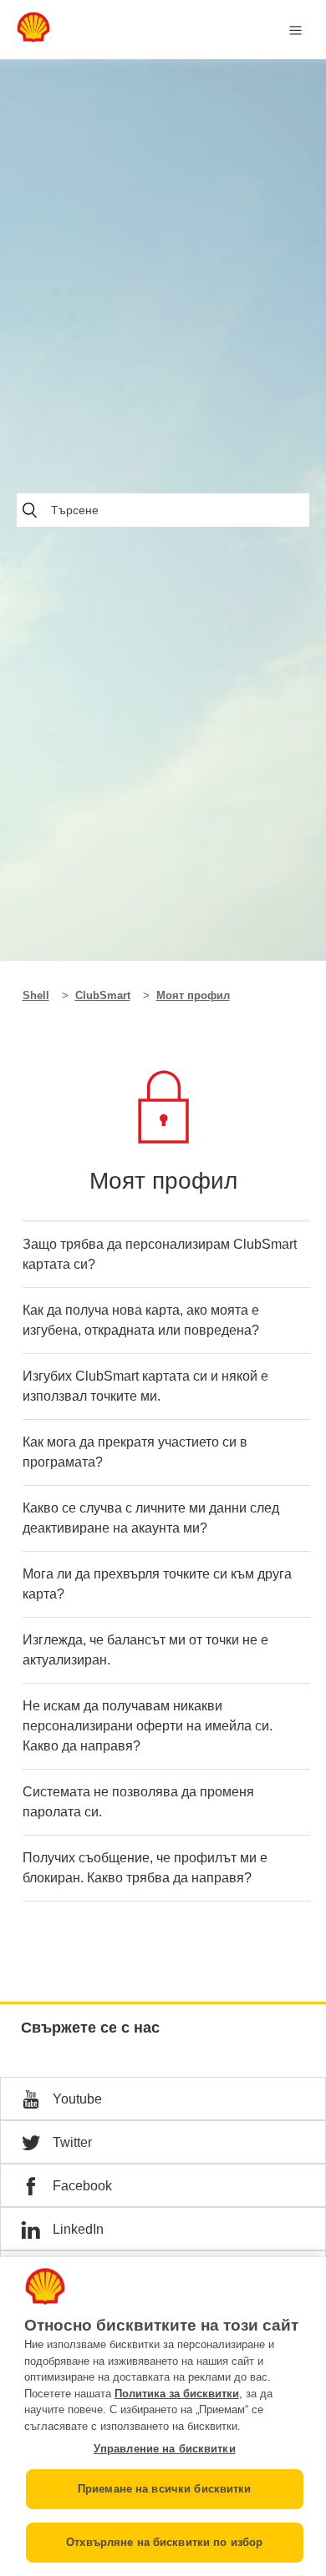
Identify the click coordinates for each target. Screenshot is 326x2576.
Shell (36, 995)
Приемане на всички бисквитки (165, 2489)
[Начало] (33, 38)
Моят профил (193, 995)
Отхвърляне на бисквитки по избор (164, 2542)
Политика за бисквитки (177, 2394)
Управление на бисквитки (165, 2449)
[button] (163, 2099)
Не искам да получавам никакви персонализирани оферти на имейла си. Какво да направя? (148, 1726)
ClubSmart (103, 995)
